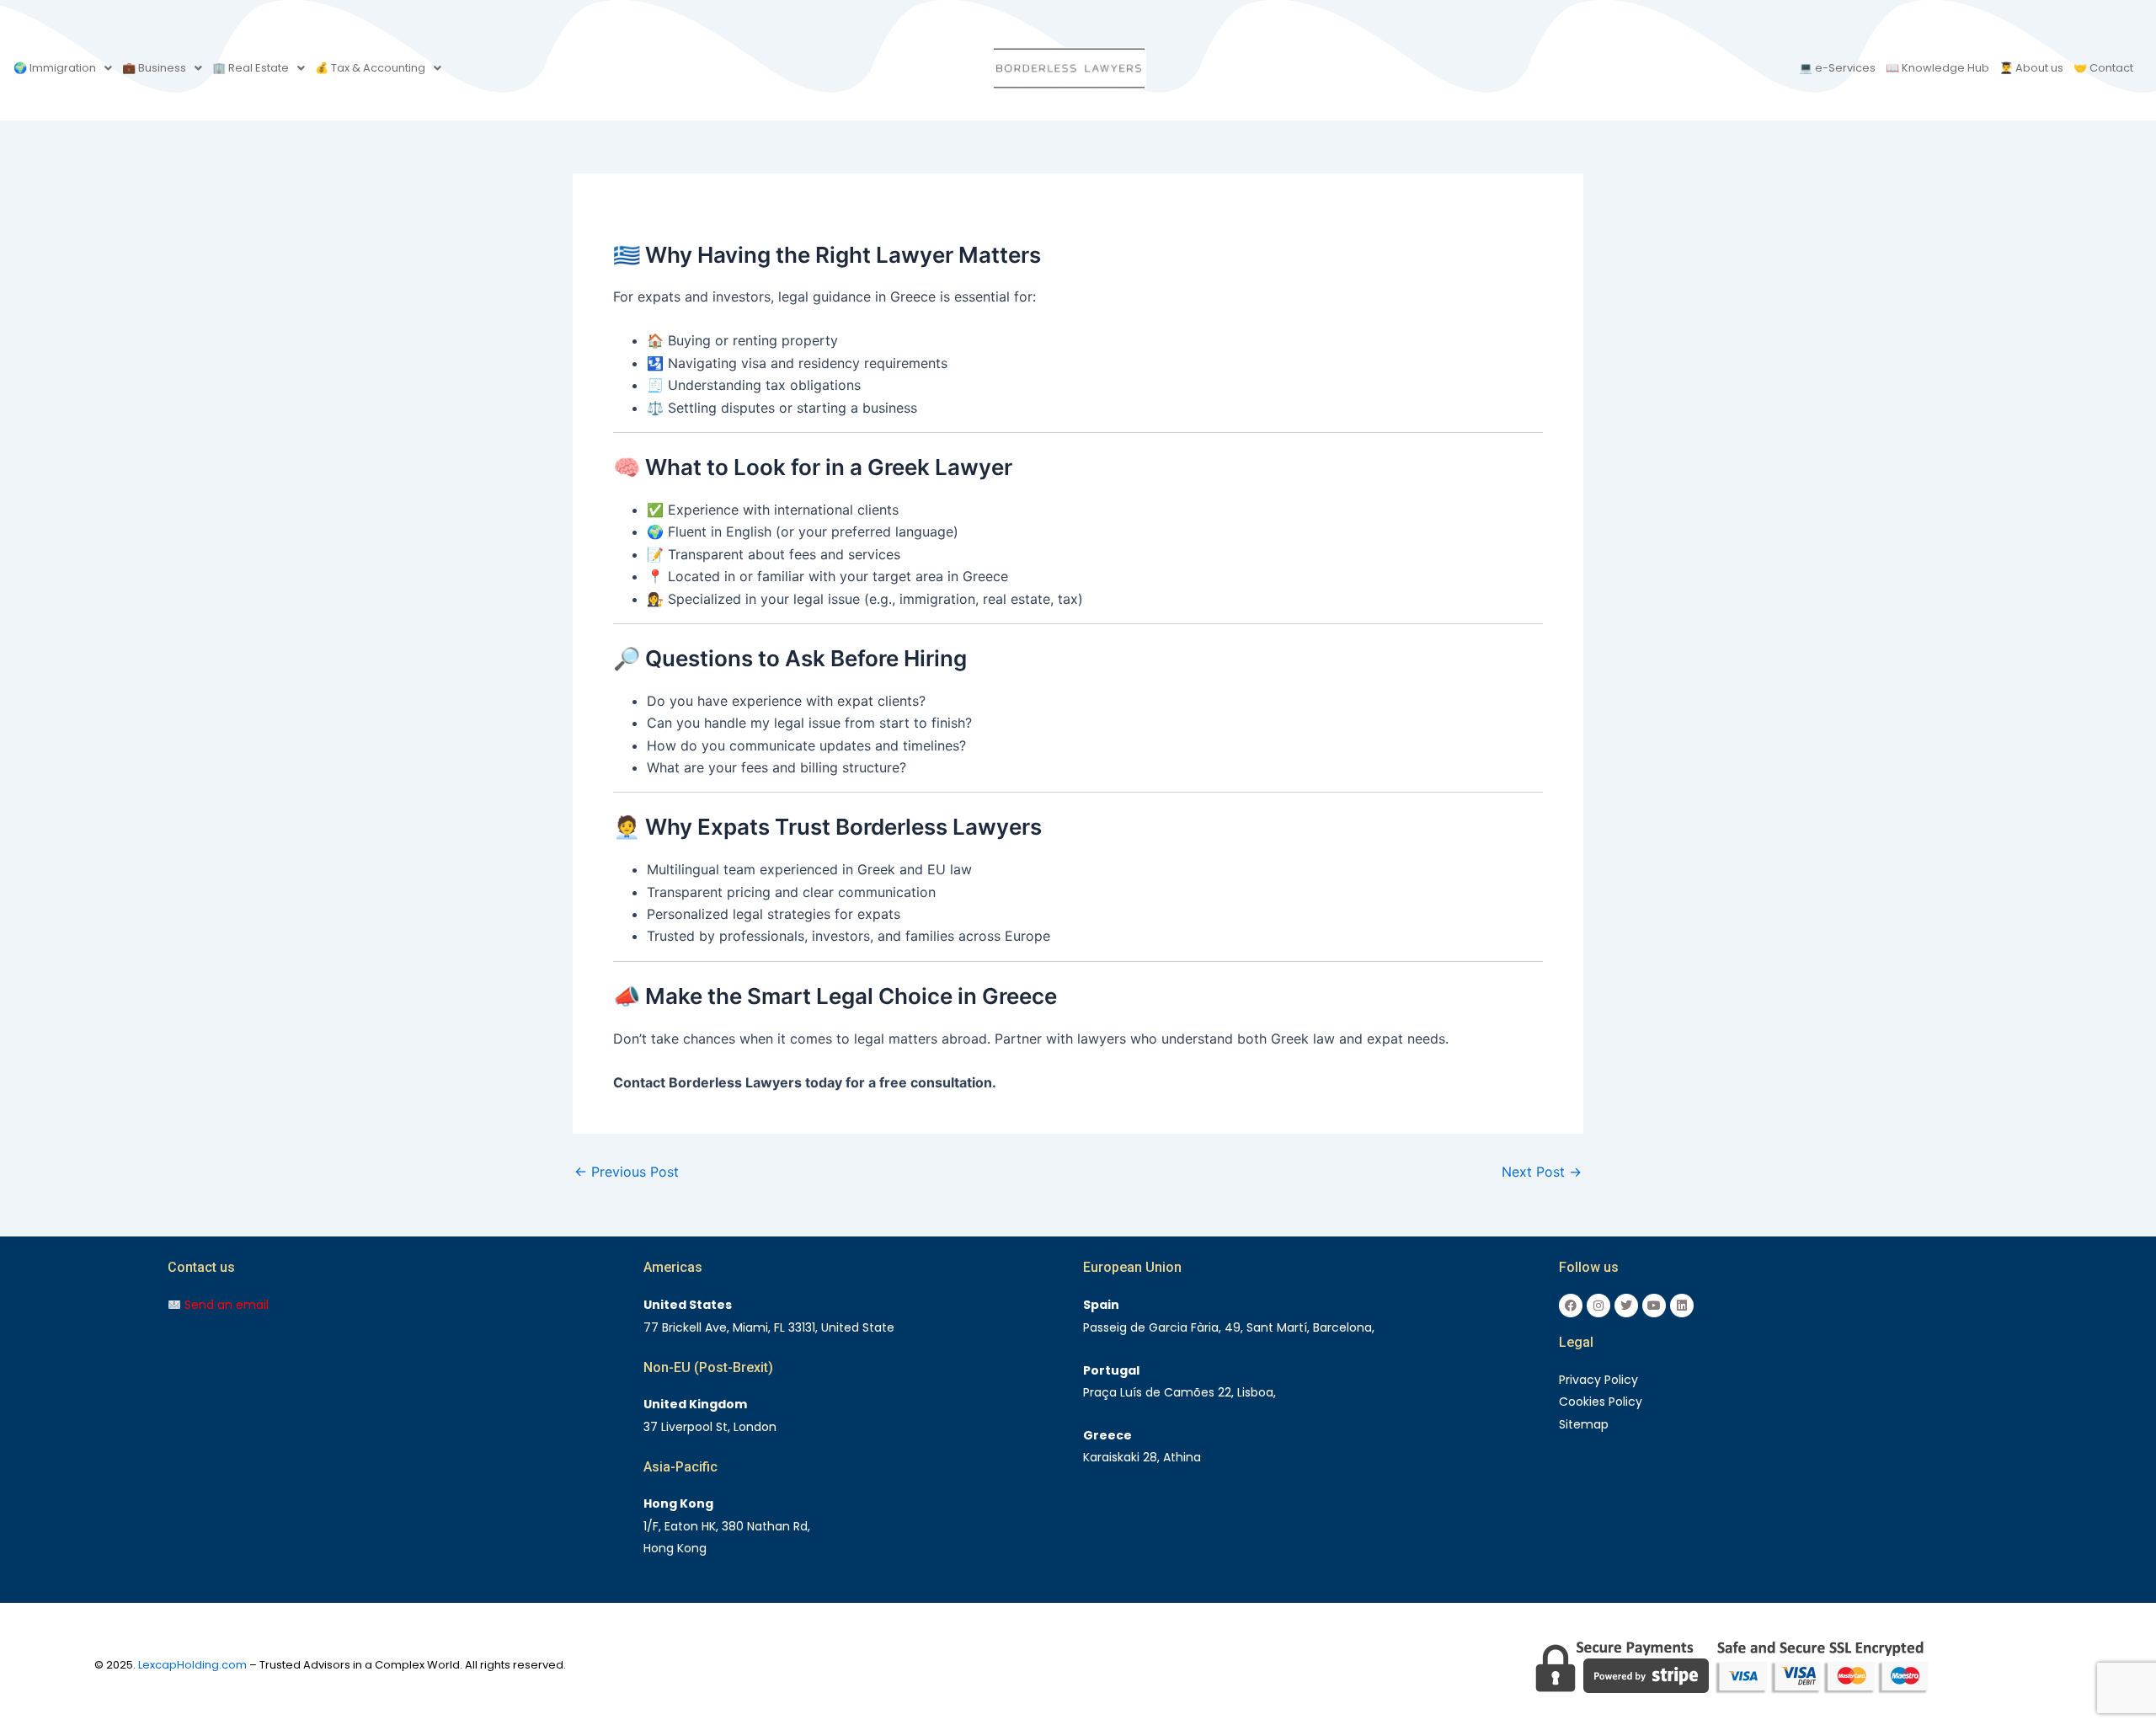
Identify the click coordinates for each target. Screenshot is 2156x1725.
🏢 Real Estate (251, 68)
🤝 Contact (2103, 68)
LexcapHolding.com (192, 1665)
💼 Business (154, 68)
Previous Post (627, 1172)
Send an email (225, 1305)
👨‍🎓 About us (2031, 68)
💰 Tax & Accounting (370, 68)
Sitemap (1584, 1424)
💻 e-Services (1837, 68)
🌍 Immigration (55, 68)
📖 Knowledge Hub (1937, 68)
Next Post (1542, 1172)
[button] (63, 68)
